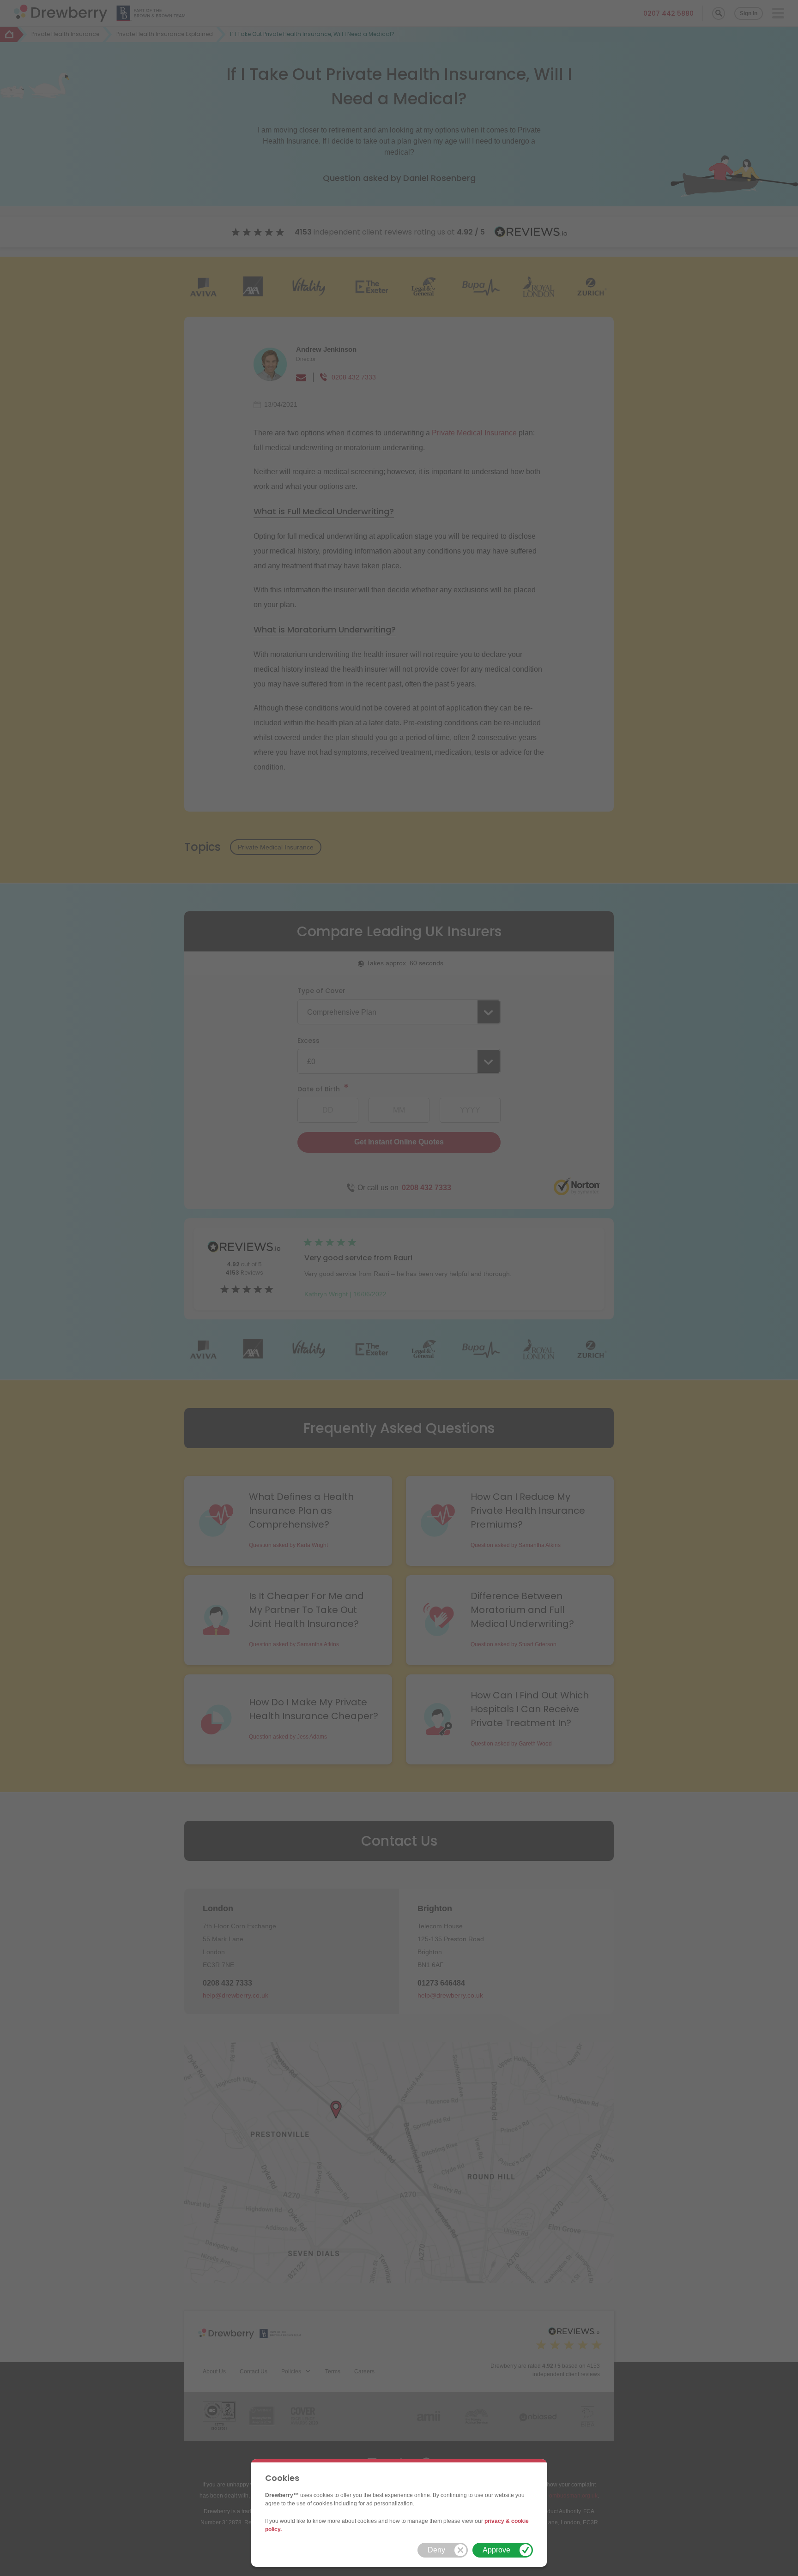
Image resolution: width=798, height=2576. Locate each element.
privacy (494, 2521)
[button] (443, 2550)
